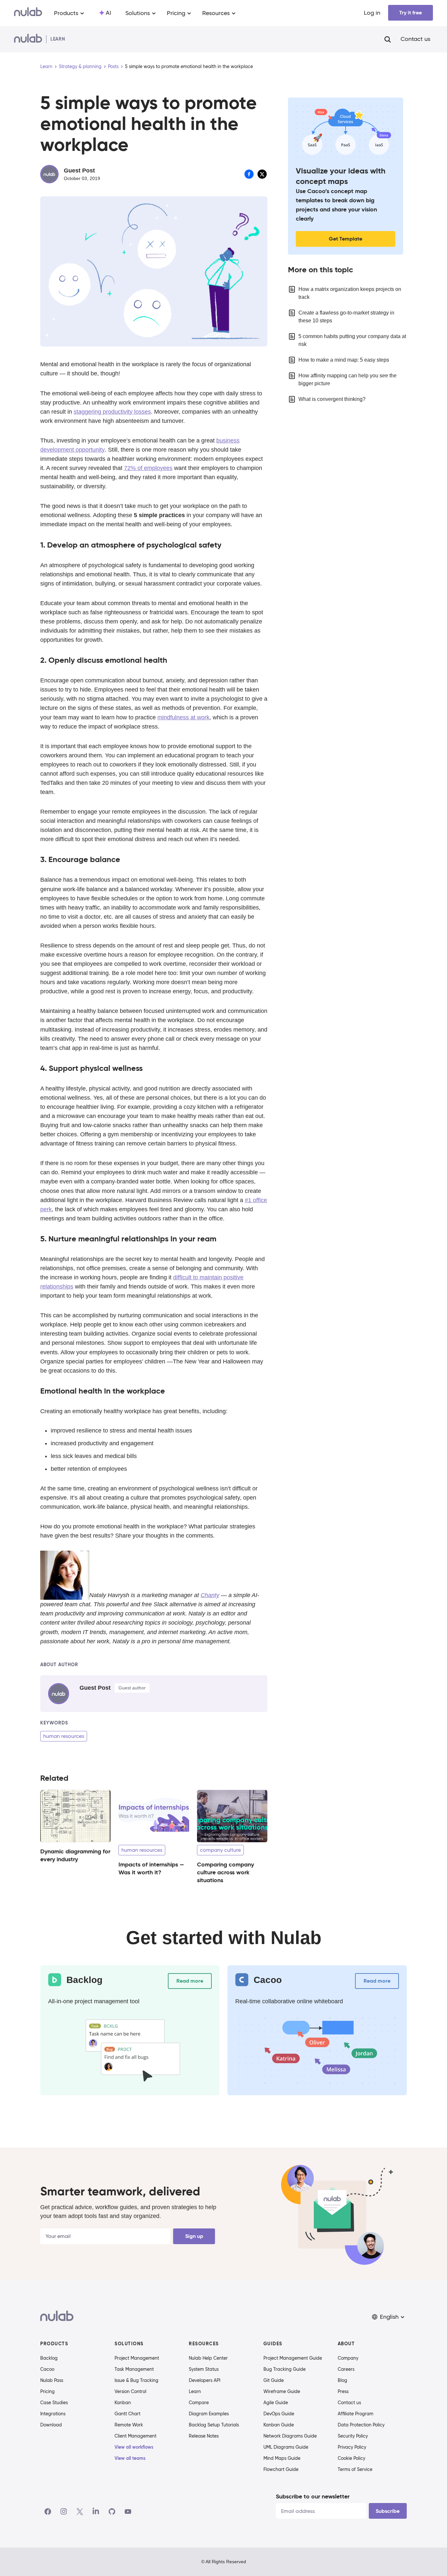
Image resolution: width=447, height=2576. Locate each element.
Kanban (123, 2403)
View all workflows (134, 2447)
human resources (64, 1736)
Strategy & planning (80, 66)
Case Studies (54, 2403)
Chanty (210, 1595)
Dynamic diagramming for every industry (75, 1855)
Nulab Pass (52, 2380)
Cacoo (47, 2369)
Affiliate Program (356, 2414)
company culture (220, 1850)
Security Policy (353, 2436)
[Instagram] (64, 2512)
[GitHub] (112, 2512)
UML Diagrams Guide (286, 2447)
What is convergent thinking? (332, 399)
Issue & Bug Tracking (136, 2380)
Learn (46, 66)
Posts (113, 66)
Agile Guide (276, 2403)
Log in (372, 13)
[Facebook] (48, 2512)
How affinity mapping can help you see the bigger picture (348, 379)
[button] (389, 2317)
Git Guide (274, 2380)
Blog (342, 2380)
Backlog (49, 2358)
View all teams (130, 2458)
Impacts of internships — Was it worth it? (151, 1868)
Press (343, 2391)
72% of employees (148, 468)
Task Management (134, 2369)
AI (108, 13)
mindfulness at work (183, 717)
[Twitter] (80, 2512)
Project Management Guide (293, 2358)
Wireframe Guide (282, 2391)
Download (51, 2425)
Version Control (130, 2391)
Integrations (53, 2414)
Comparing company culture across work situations (225, 1872)
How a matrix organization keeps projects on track (350, 293)
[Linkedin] (96, 2512)
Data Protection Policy (361, 2425)
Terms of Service (355, 2469)
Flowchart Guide (281, 2469)
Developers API (205, 2380)
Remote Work (129, 2425)
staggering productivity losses (112, 412)
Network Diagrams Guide (290, 2436)
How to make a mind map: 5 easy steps (344, 360)
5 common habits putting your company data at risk (352, 340)
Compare (199, 2403)
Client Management (135, 2436)
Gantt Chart (127, 2414)
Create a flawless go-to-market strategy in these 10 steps (346, 317)
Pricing (47, 2391)
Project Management (137, 2358)
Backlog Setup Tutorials (214, 2425)
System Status (204, 2369)
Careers (346, 2369)
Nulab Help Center (208, 2358)
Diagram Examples (209, 2414)
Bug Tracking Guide (285, 2369)
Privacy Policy (352, 2447)
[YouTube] (128, 2512)
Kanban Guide (279, 2425)
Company (348, 2358)
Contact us (415, 39)
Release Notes (204, 2436)
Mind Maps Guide (282, 2458)
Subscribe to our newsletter (313, 2496)
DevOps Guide (279, 2414)
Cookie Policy (351, 2458)
